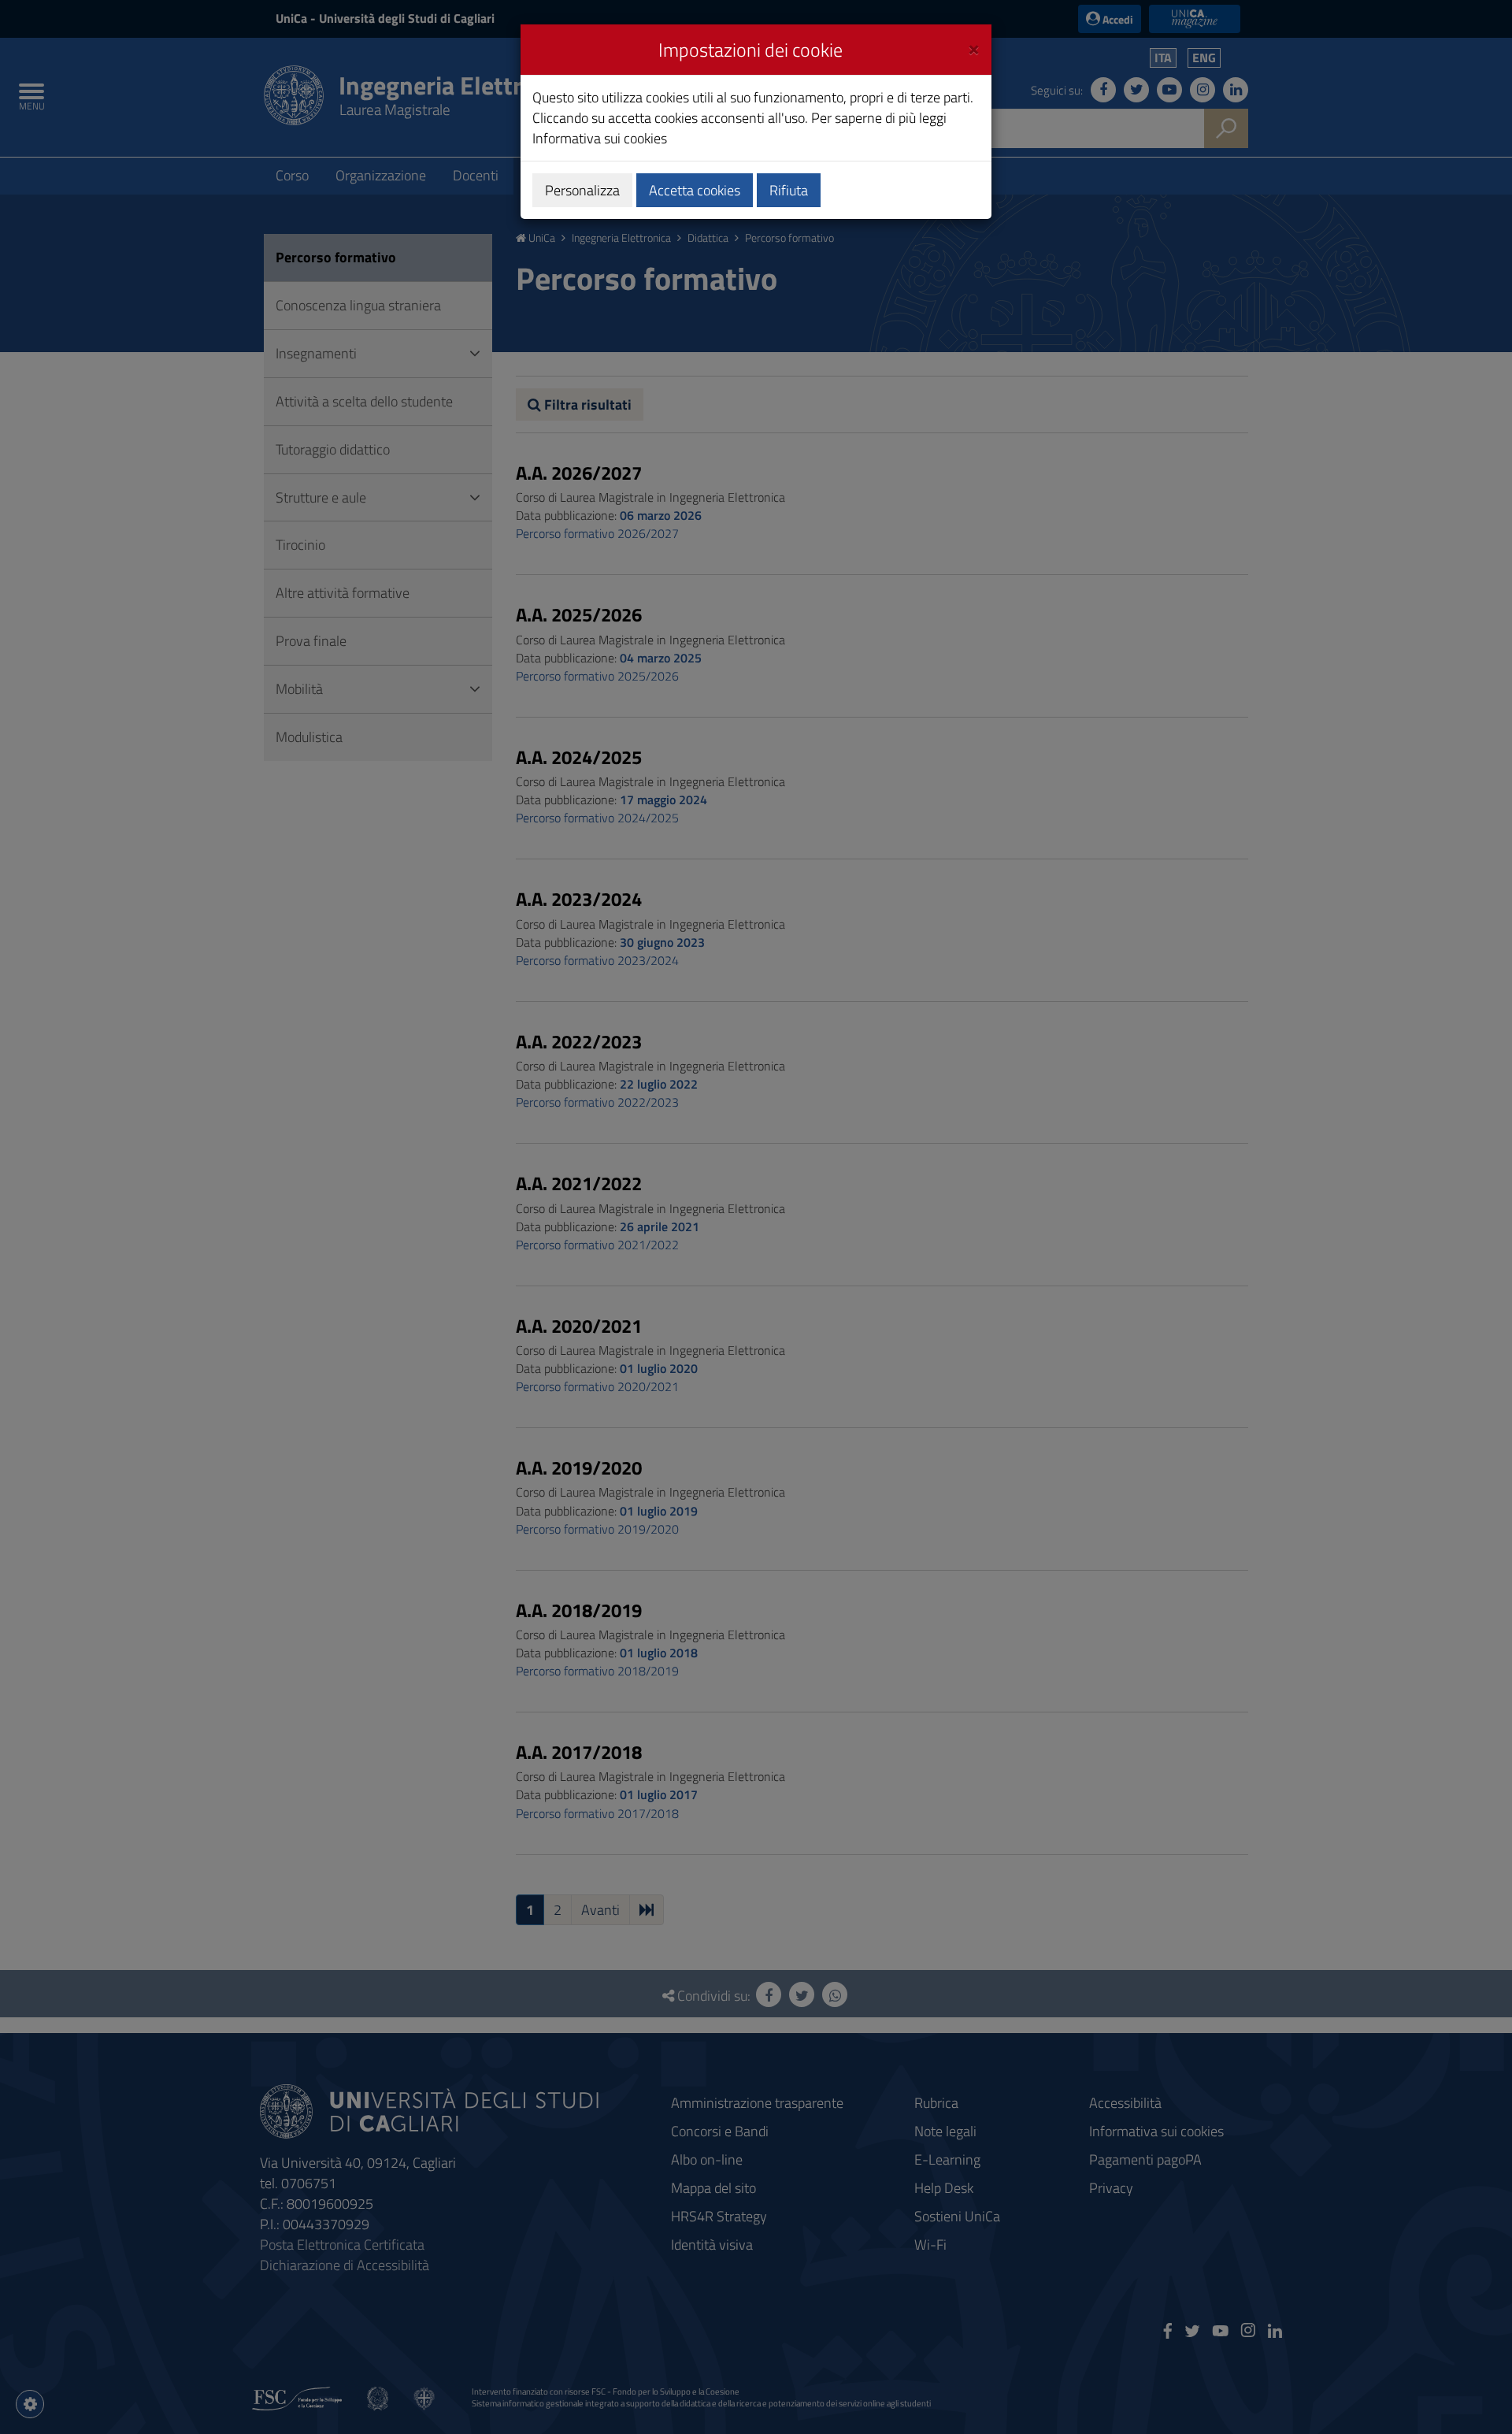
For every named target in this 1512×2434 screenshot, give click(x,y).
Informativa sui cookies (600, 138)
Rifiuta (789, 190)
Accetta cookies (695, 190)
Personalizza (582, 190)
